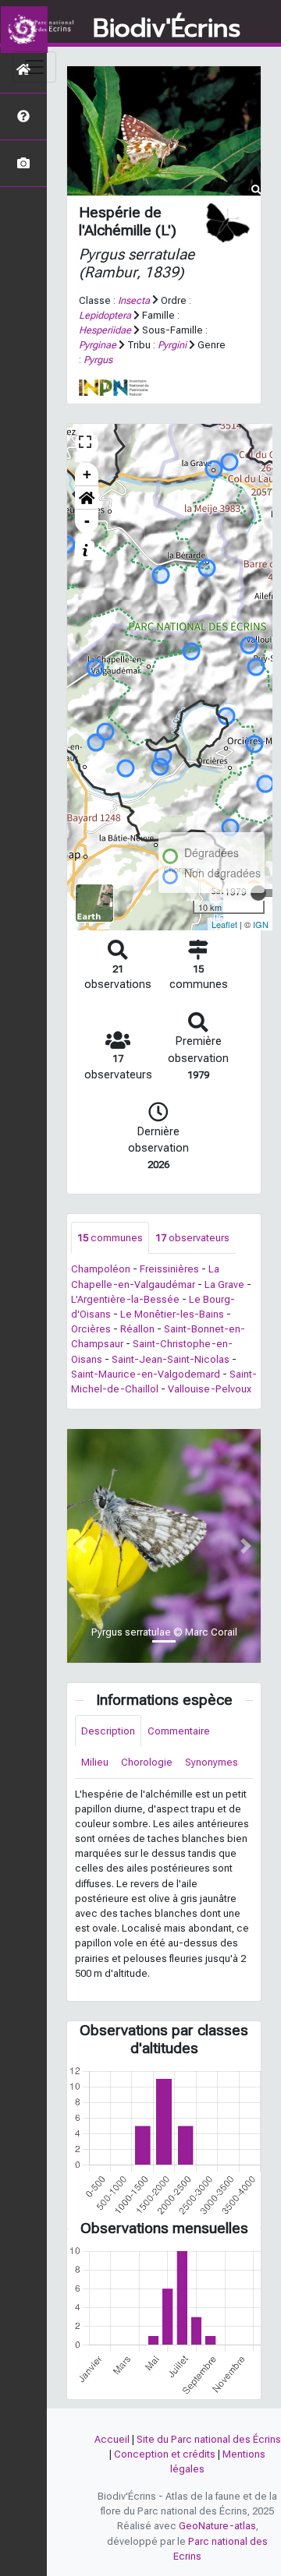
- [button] (87, 521)
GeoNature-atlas (217, 2526)
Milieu (95, 1762)
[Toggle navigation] (34, 67)
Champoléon (101, 1269)
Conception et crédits (165, 2454)
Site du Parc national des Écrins (209, 2439)
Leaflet (224, 924)
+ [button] (87, 474)
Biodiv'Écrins (167, 29)
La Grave (224, 1284)
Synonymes (212, 1762)
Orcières (91, 1329)
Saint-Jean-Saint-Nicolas (171, 1359)
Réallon (137, 1329)
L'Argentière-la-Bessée (125, 1299)
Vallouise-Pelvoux (210, 1389)
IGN (261, 924)
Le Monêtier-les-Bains (172, 1314)
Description (108, 1731)
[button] (87, 498)
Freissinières (169, 1269)
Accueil (112, 2439)
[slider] (258, 893)
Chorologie (147, 1762)
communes (110, 1238)
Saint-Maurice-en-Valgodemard (146, 1374)
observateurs (192, 1238)
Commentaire (179, 1731)
